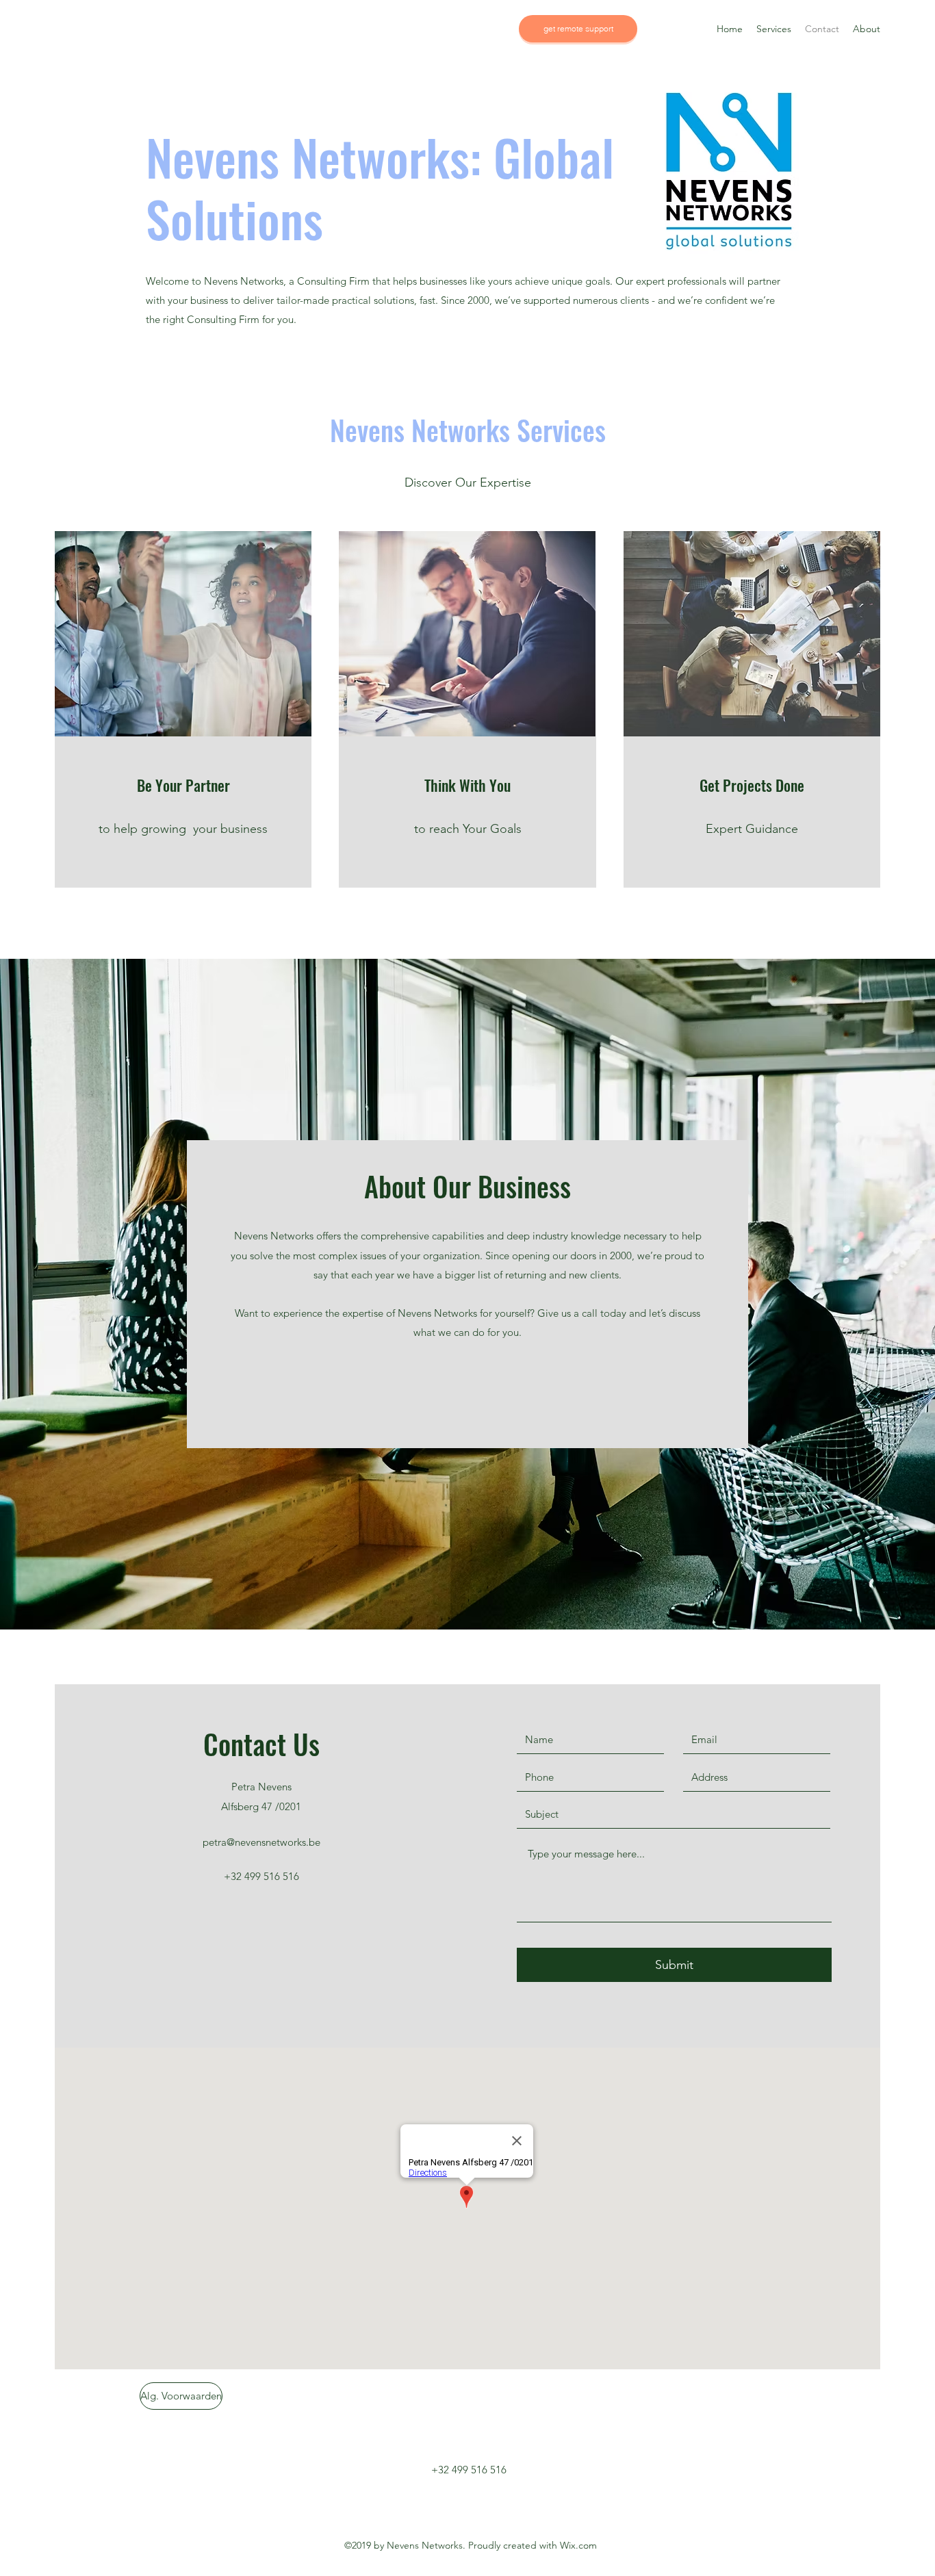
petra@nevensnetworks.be (261, 1842)
